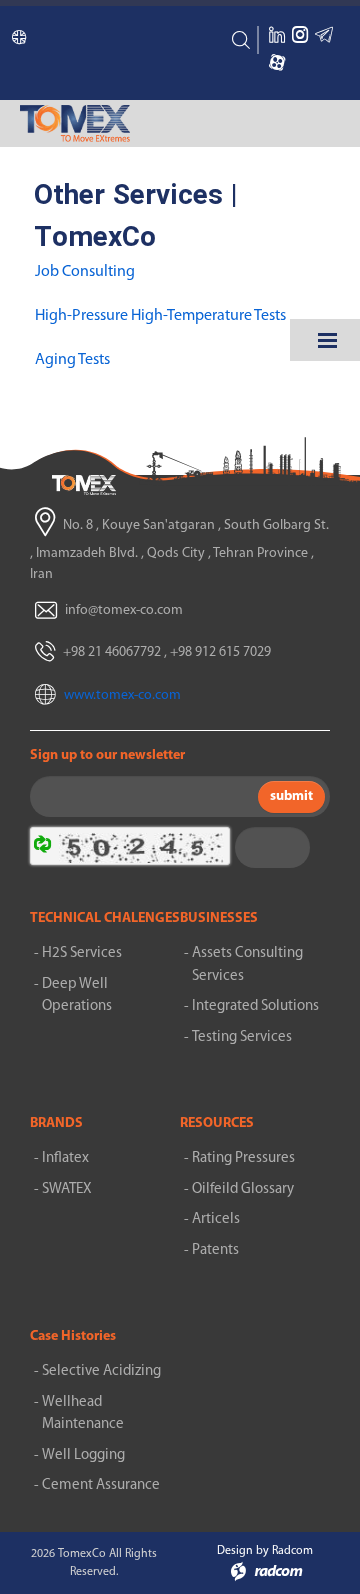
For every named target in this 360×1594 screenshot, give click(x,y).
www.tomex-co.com (122, 695)
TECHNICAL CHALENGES (105, 918)
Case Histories (73, 1336)
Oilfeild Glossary (243, 1189)
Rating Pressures (243, 1158)
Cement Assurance (101, 1485)
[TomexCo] (84, 485)
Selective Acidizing (101, 1371)
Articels (216, 1219)
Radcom (292, 1551)
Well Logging (83, 1455)
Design (235, 1551)
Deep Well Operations (77, 996)
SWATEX (67, 1189)
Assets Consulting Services (247, 965)
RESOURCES (217, 1123)
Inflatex (65, 1158)
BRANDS (56, 1123)
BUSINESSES (219, 918)
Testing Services (242, 1037)
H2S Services (82, 953)
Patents (215, 1250)
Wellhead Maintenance (83, 1414)
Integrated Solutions (255, 1006)
